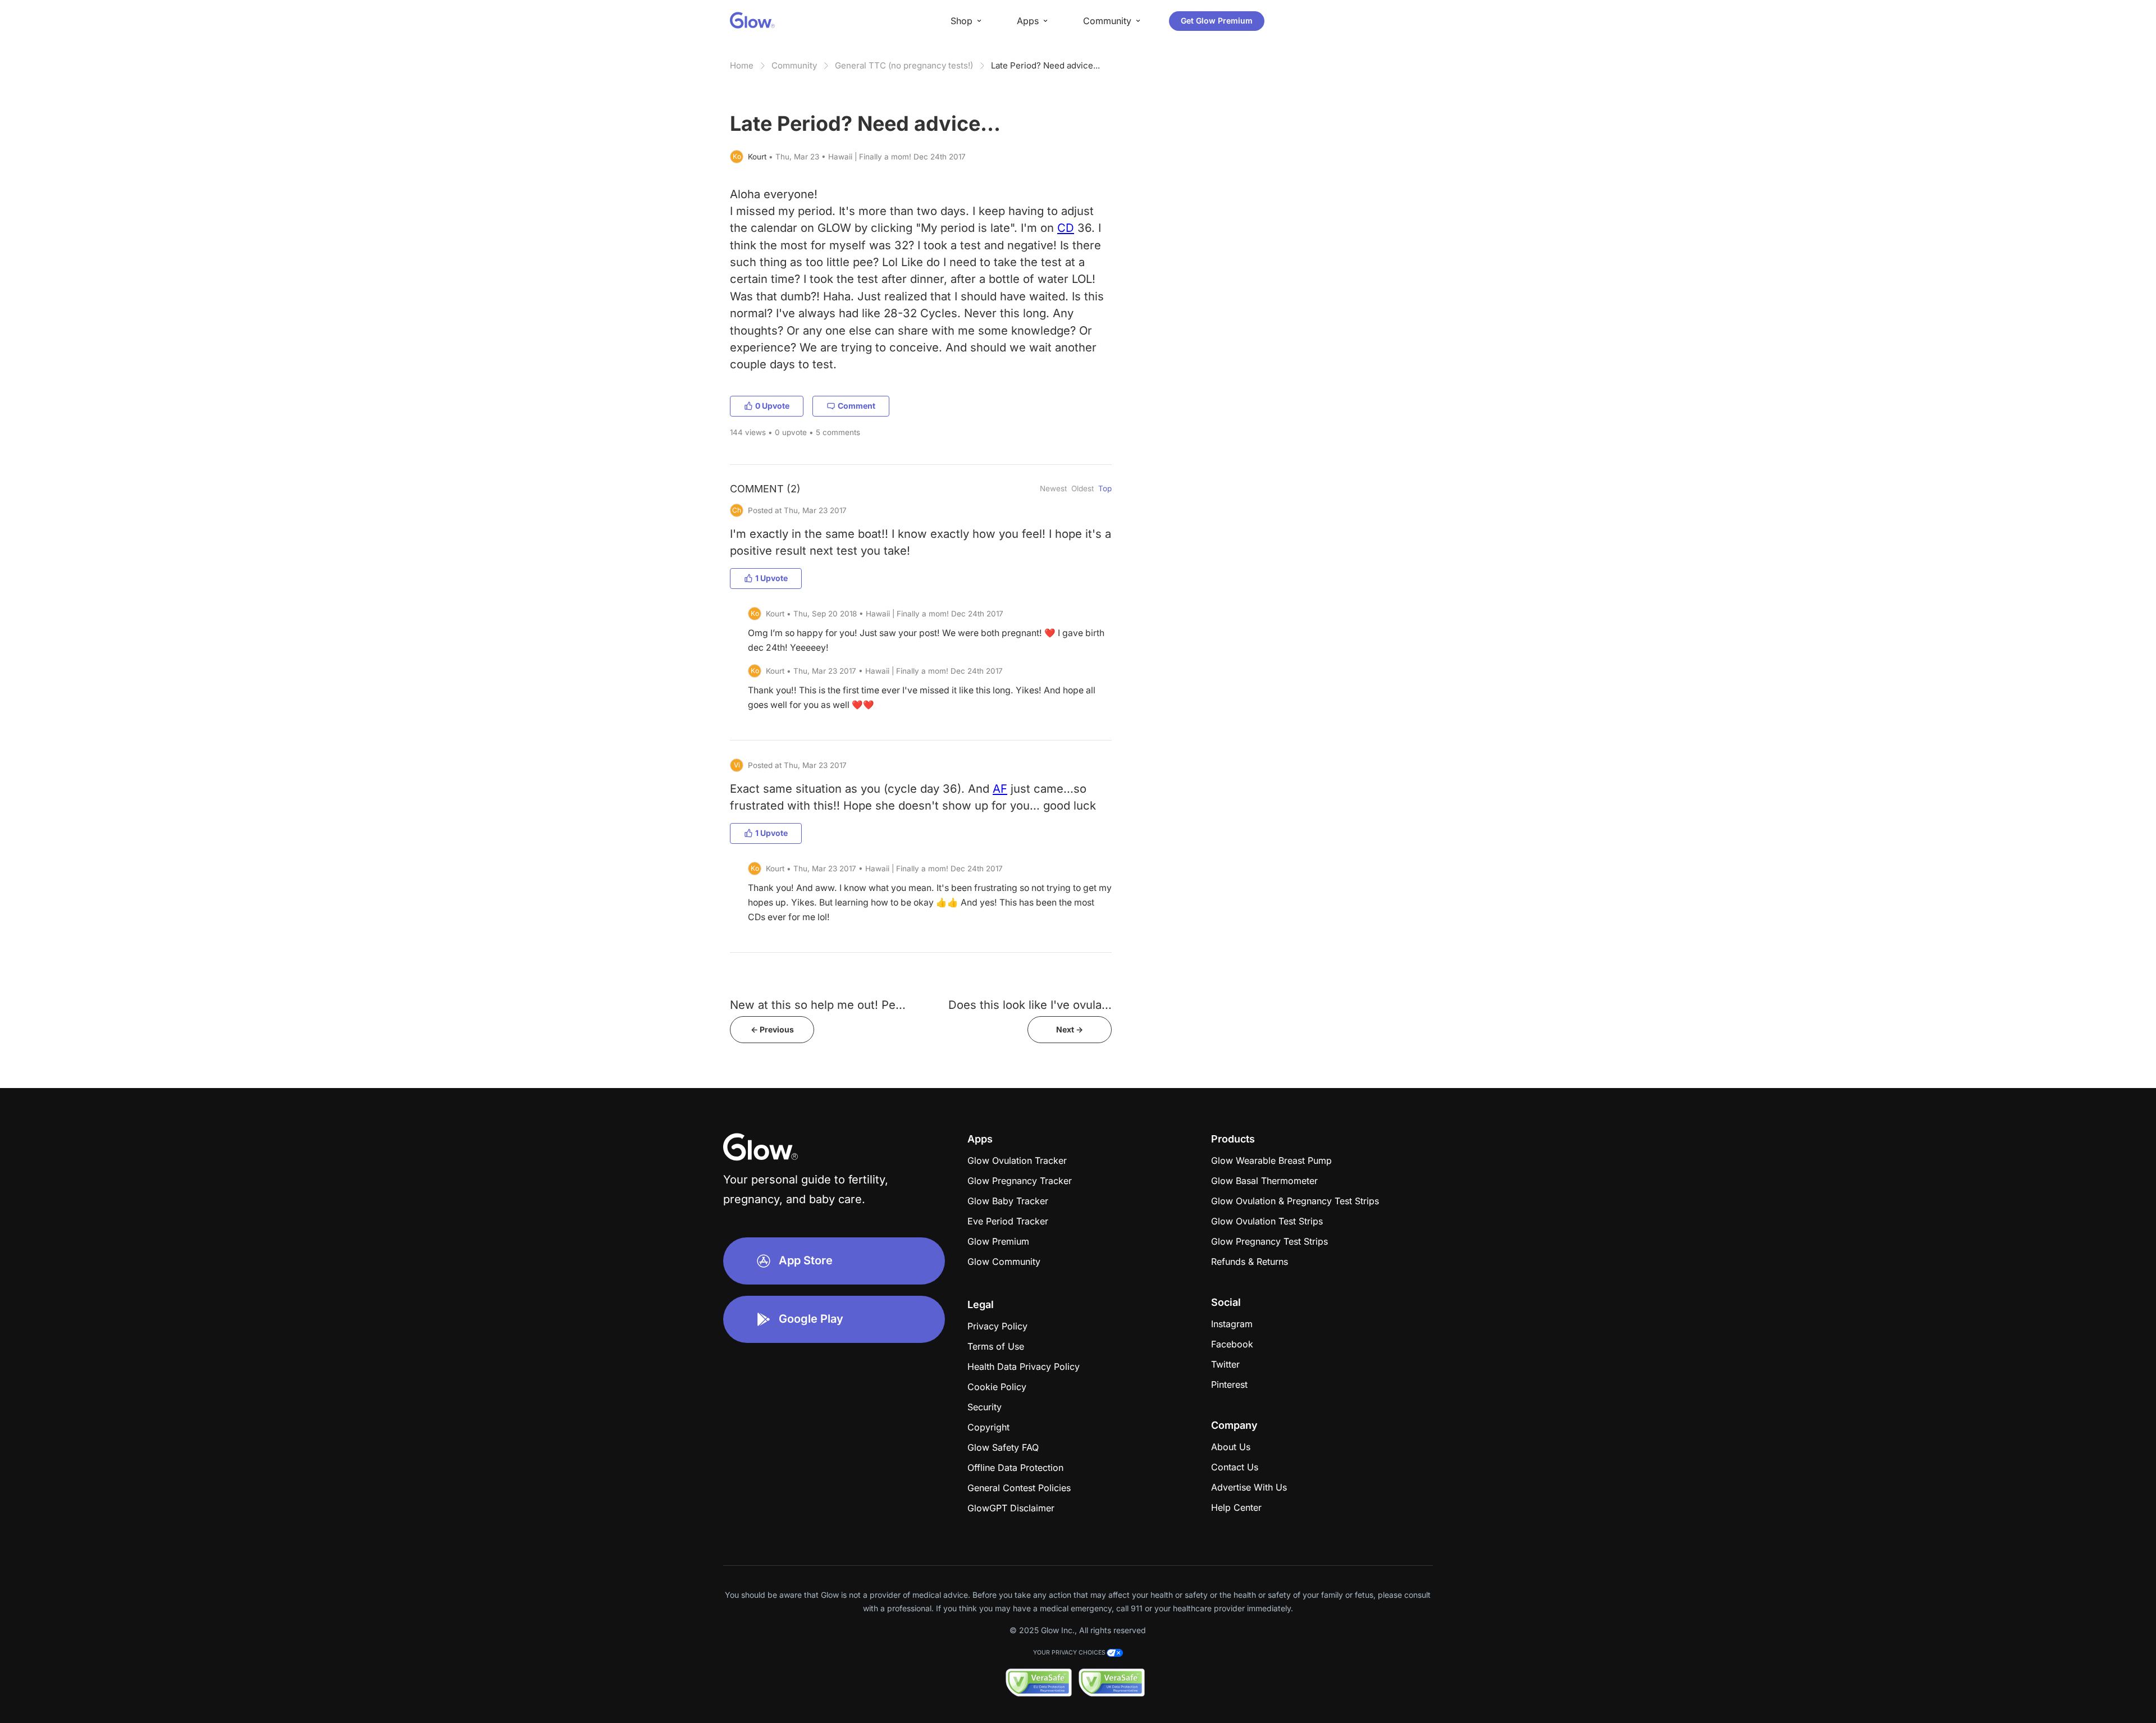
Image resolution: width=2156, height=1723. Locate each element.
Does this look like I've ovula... (1030, 1005)
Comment (857, 406)
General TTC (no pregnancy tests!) (904, 65)
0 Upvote (772, 406)
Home (742, 65)
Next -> (1070, 1029)
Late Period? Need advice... (1045, 65)
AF (1000, 789)
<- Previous (772, 1029)
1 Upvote (771, 578)
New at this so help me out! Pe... (818, 1005)
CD (1066, 228)
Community (794, 65)
